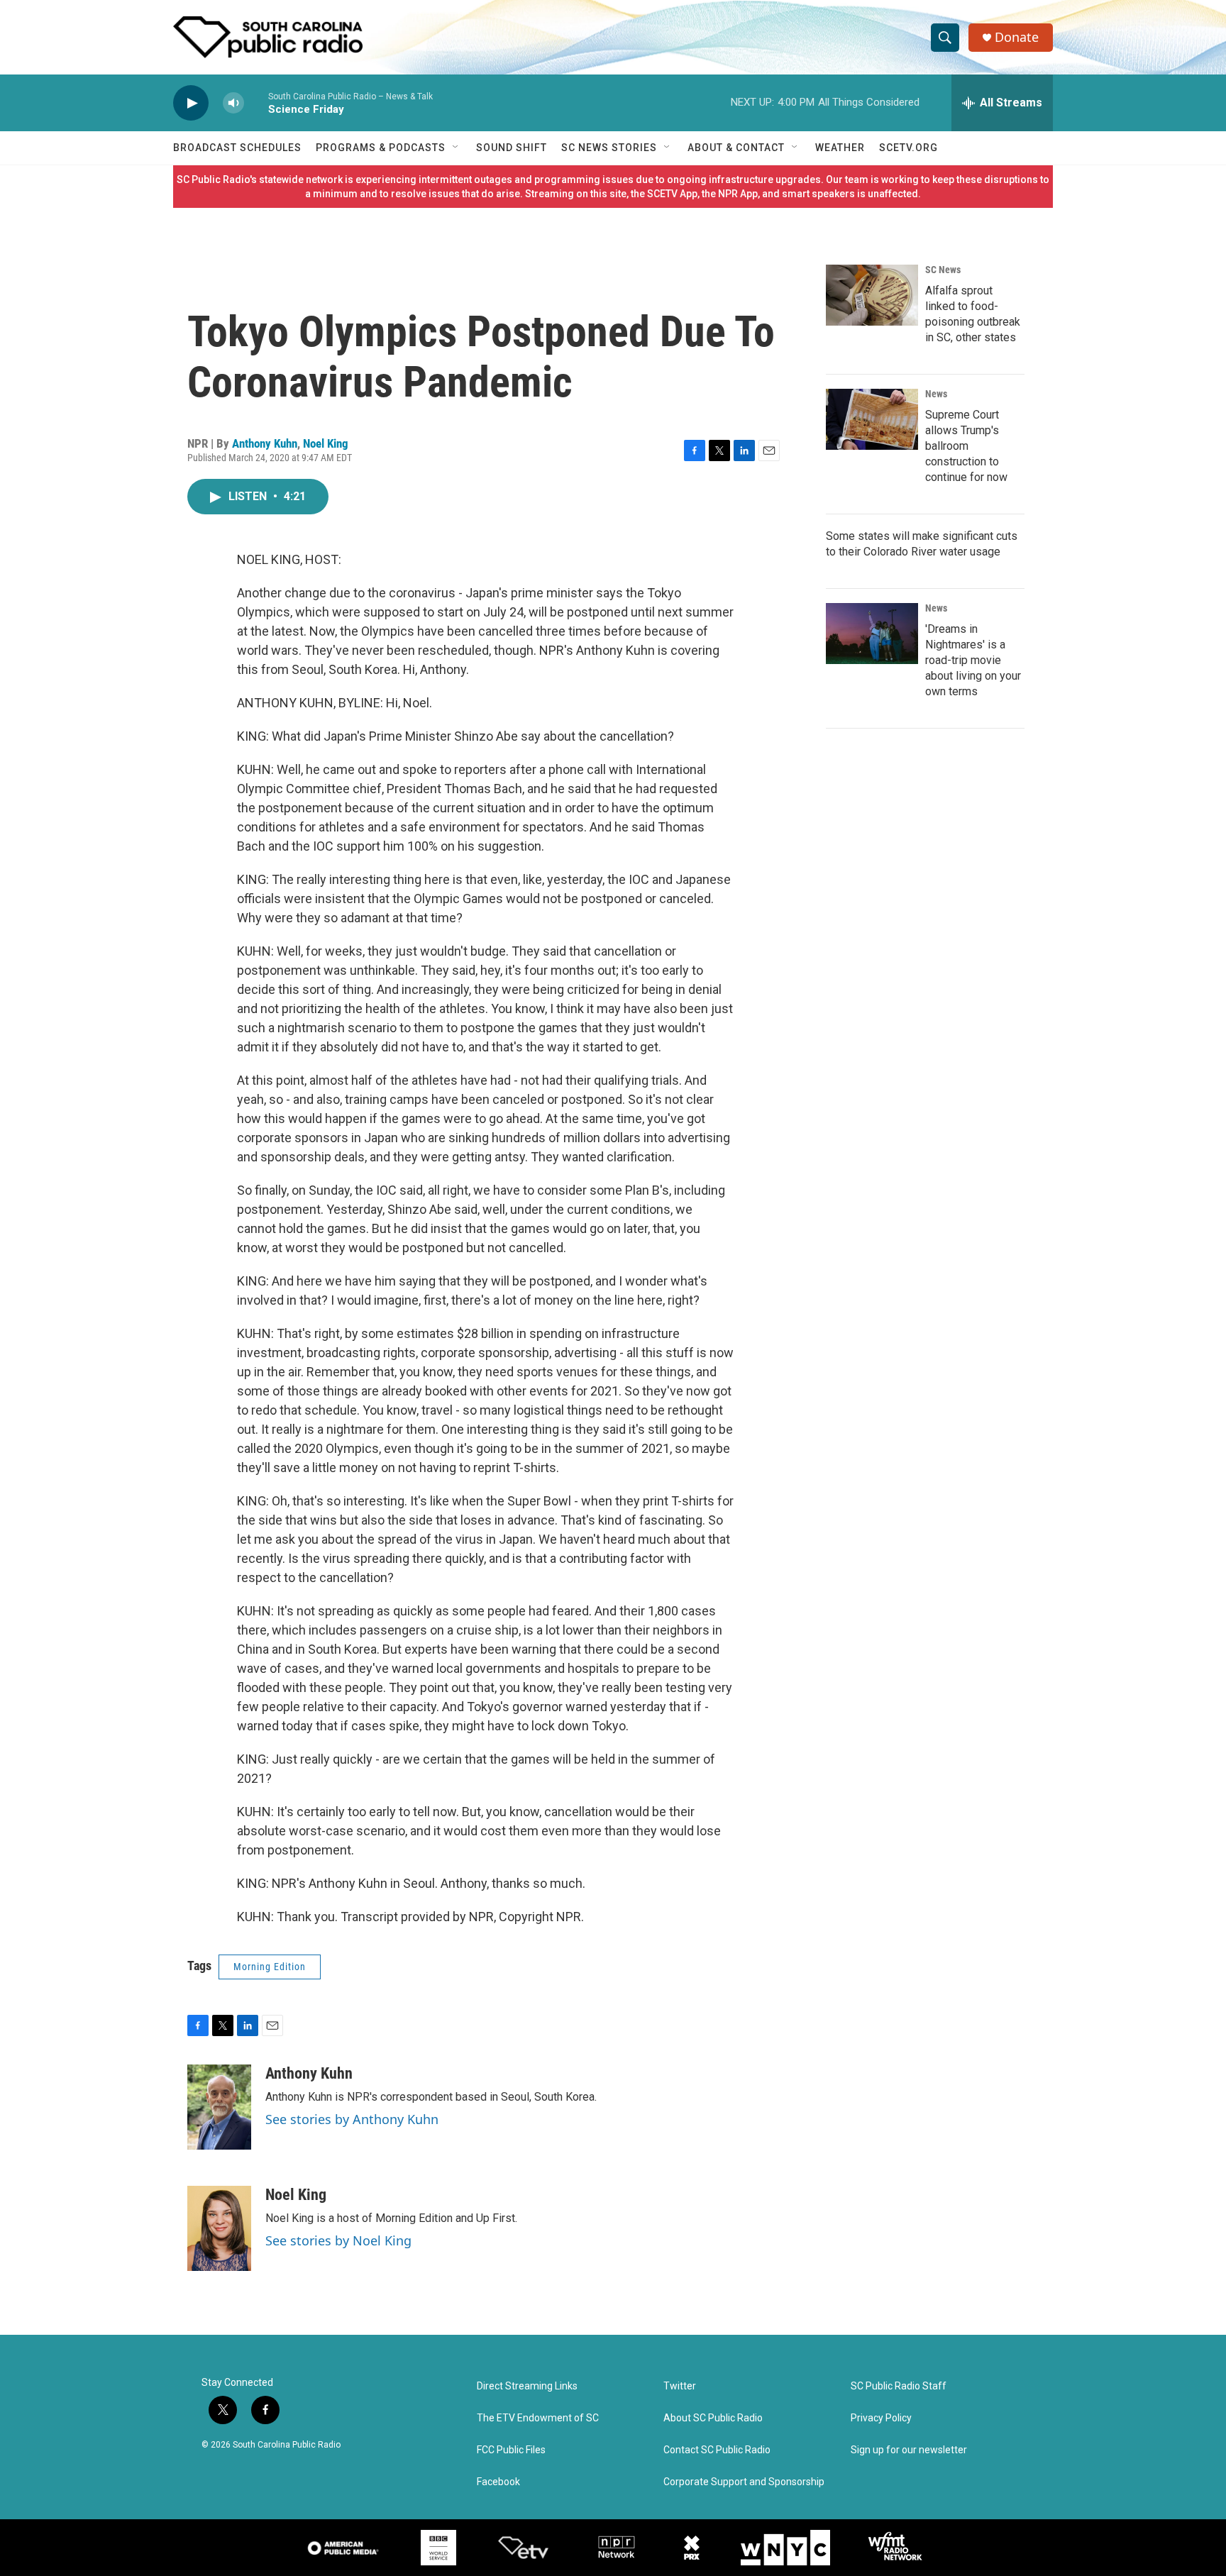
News (936, 394)
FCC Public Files (511, 2450)
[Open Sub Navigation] (456, 148)
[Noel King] (219, 2228)
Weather (840, 148)
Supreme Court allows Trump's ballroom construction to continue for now (966, 446)
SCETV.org (909, 148)
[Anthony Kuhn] (219, 2107)
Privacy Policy (881, 2418)
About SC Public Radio (713, 2418)
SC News (943, 270)
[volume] (233, 103)
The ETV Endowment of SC (538, 2418)
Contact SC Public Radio (717, 2450)
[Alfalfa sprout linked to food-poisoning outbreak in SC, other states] (872, 295)
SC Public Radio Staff (899, 2386)
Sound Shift (512, 148)
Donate (1017, 37)
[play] (191, 103)
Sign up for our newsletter (909, 2450)
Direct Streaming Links (527, 2386)
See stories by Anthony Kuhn (352, 2119)
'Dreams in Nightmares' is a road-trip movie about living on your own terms (973, 660)
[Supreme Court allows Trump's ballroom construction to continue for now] (872, 419)
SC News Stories (609, 148)
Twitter (680, 2386)
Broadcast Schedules (237, 148)
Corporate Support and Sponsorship (744, 2482)
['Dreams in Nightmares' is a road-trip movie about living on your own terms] (872, 634)
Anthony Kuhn (265, 443)
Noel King (326, 443)
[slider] (256, 103)
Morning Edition (270, 1967)
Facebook (498, 2482)
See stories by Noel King (338, 2240)
